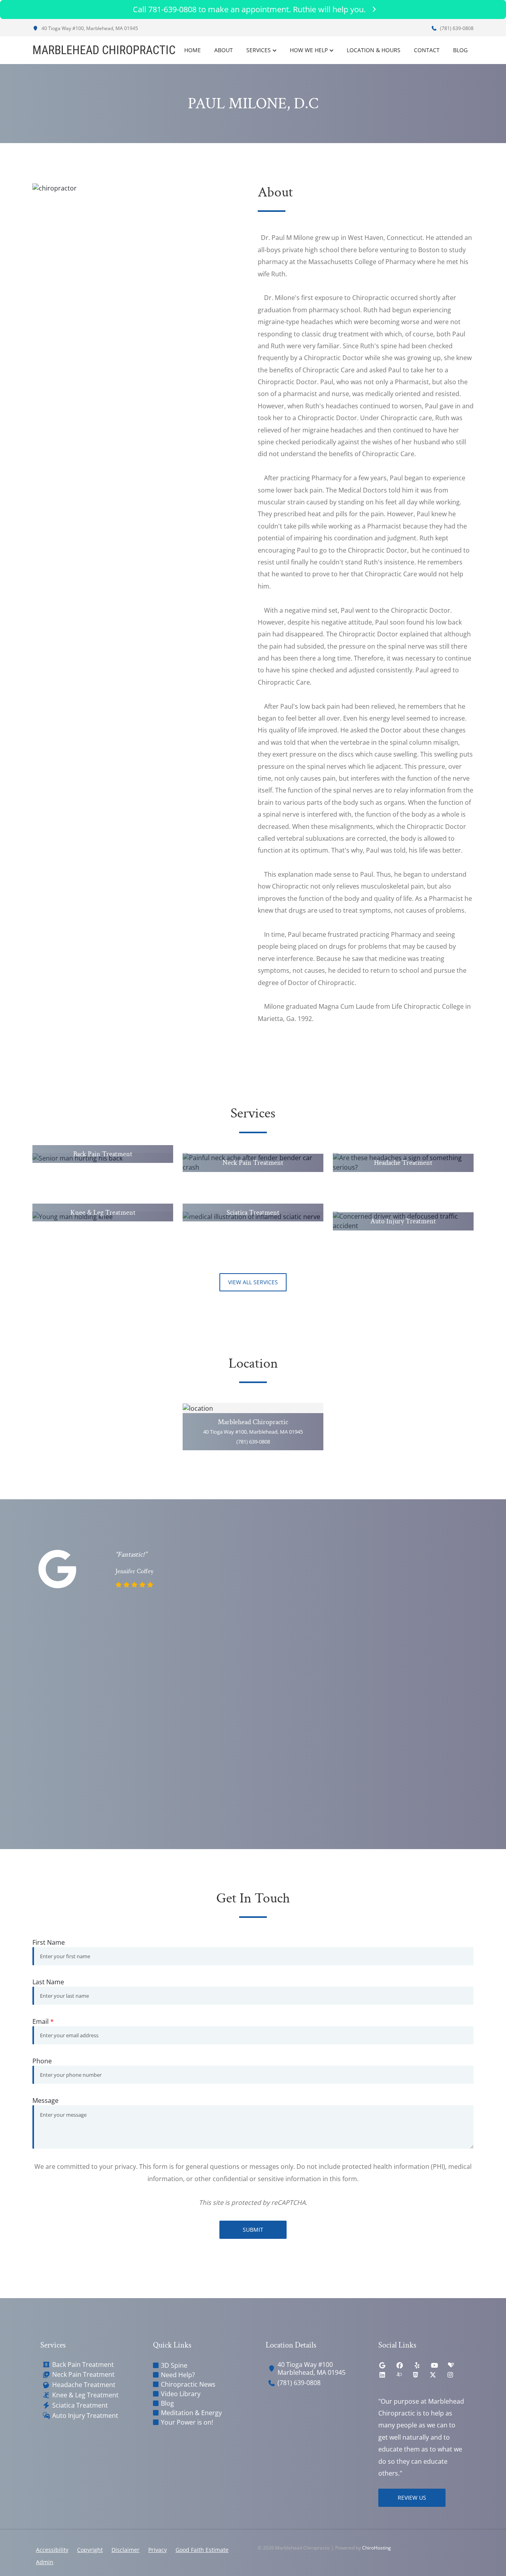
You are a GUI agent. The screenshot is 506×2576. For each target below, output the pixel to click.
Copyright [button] (90, 2550)
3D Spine (174, 2365)
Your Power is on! (187, 2422)
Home (193, 50)
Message (45, 2100)
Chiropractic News (188, 2384)
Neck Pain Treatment (83, 2375)
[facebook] (400, 2365)
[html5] (415, 2375)
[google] (382, 2365)
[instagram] (450, 2375)
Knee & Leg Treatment (85, 2395)
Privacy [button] (158, 2550)
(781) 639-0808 (456, 28)
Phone (42, 2061)
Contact (427, 50)
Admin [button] (45, 2562)
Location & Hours (374, 50)
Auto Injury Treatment (85, 2416)
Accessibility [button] (52, 2550)
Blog (460, 50)
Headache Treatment (84, 2385)
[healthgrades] (451, 2365)
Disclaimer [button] (126, 2550)
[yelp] (417, 2365)
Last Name (48, 1982)
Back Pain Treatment (83, 2365)
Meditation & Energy (191, 2413)
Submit (253, 2230)
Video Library (181, 2394)
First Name (49, 1942)
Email (43, 2021)
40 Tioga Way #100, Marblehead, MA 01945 (89, 28)
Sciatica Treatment (80, 2405)
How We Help (309, 50)
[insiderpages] (399, 2375)
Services (259, 50)
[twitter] (433, 2375)
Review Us (412, 2498)
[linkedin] (382, 2375)
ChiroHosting (377, 2548)
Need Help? (178, 2375)
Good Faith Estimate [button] (202, 2550)
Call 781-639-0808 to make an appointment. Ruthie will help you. (249, 9)
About (224, 50)
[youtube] (434, 2365)
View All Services (253, 1282)
